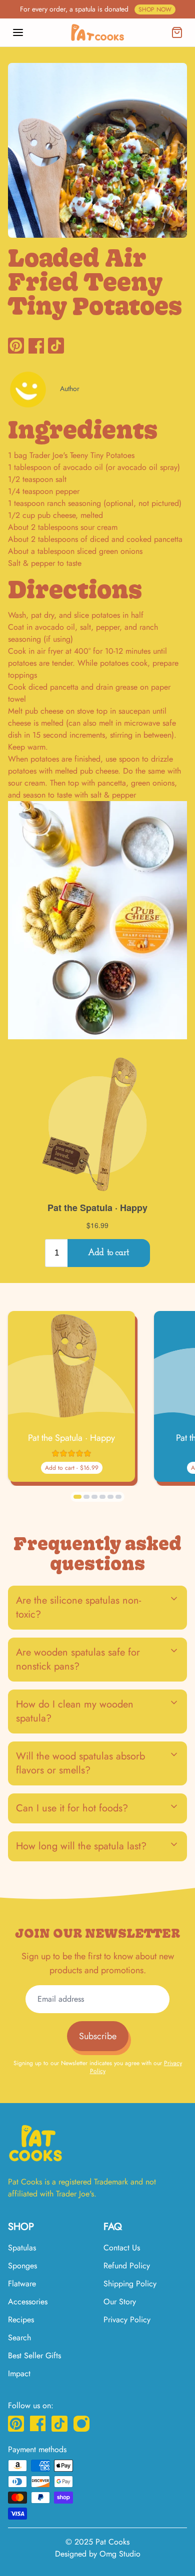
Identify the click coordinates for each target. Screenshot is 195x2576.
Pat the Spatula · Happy (71, 1438)
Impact (19, 2373)
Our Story (120, 2302)
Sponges (22, 2266)
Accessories (28, 2302)
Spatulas (22, 2248)
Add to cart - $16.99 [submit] (72, 1468)
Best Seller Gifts (34, 2356)
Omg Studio (120, 2554)
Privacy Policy (127, 2320)
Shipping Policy (130, 2284)
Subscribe (98, 2036)
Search (19, 2338)
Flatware (22, 2284)
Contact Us (122, 2248)
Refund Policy (127, 2266)
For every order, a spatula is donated (96, 9)
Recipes (21, 2320)
